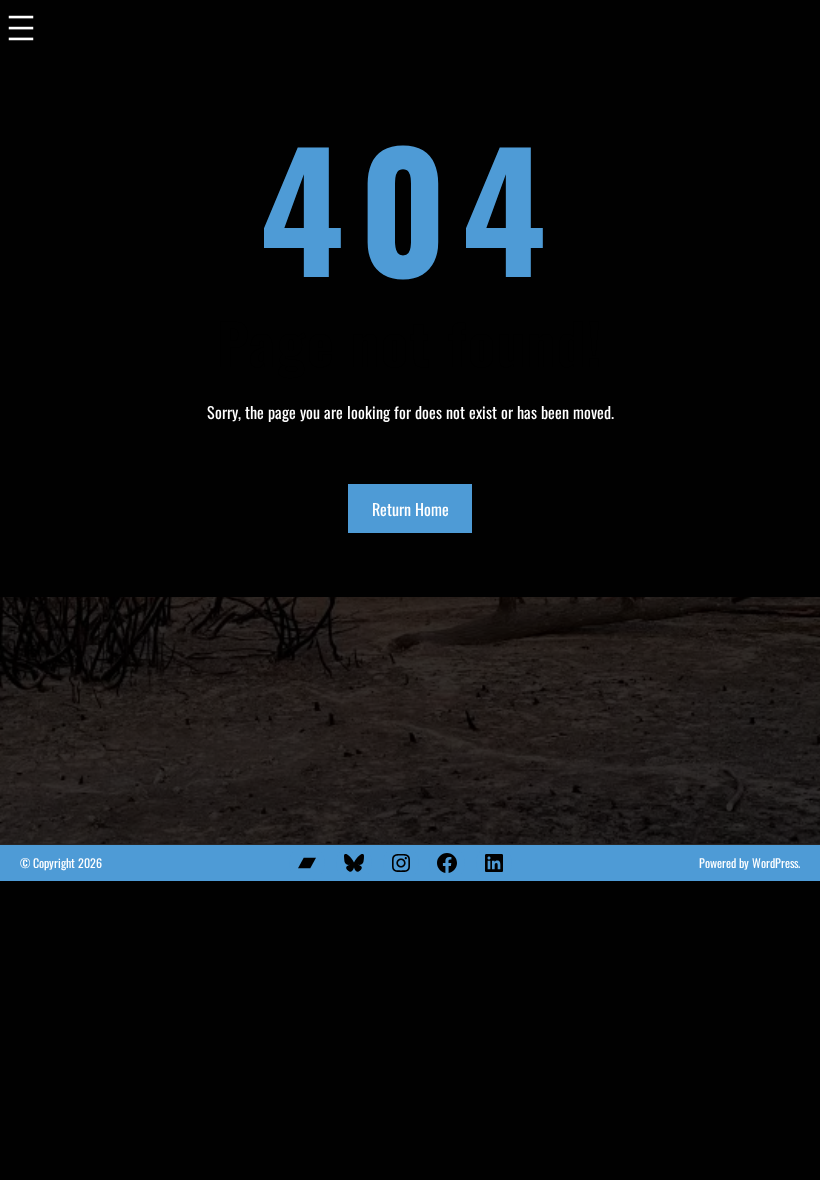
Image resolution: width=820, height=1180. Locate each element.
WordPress (775, 862)
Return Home (410, 509)
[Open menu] (21, 32)
